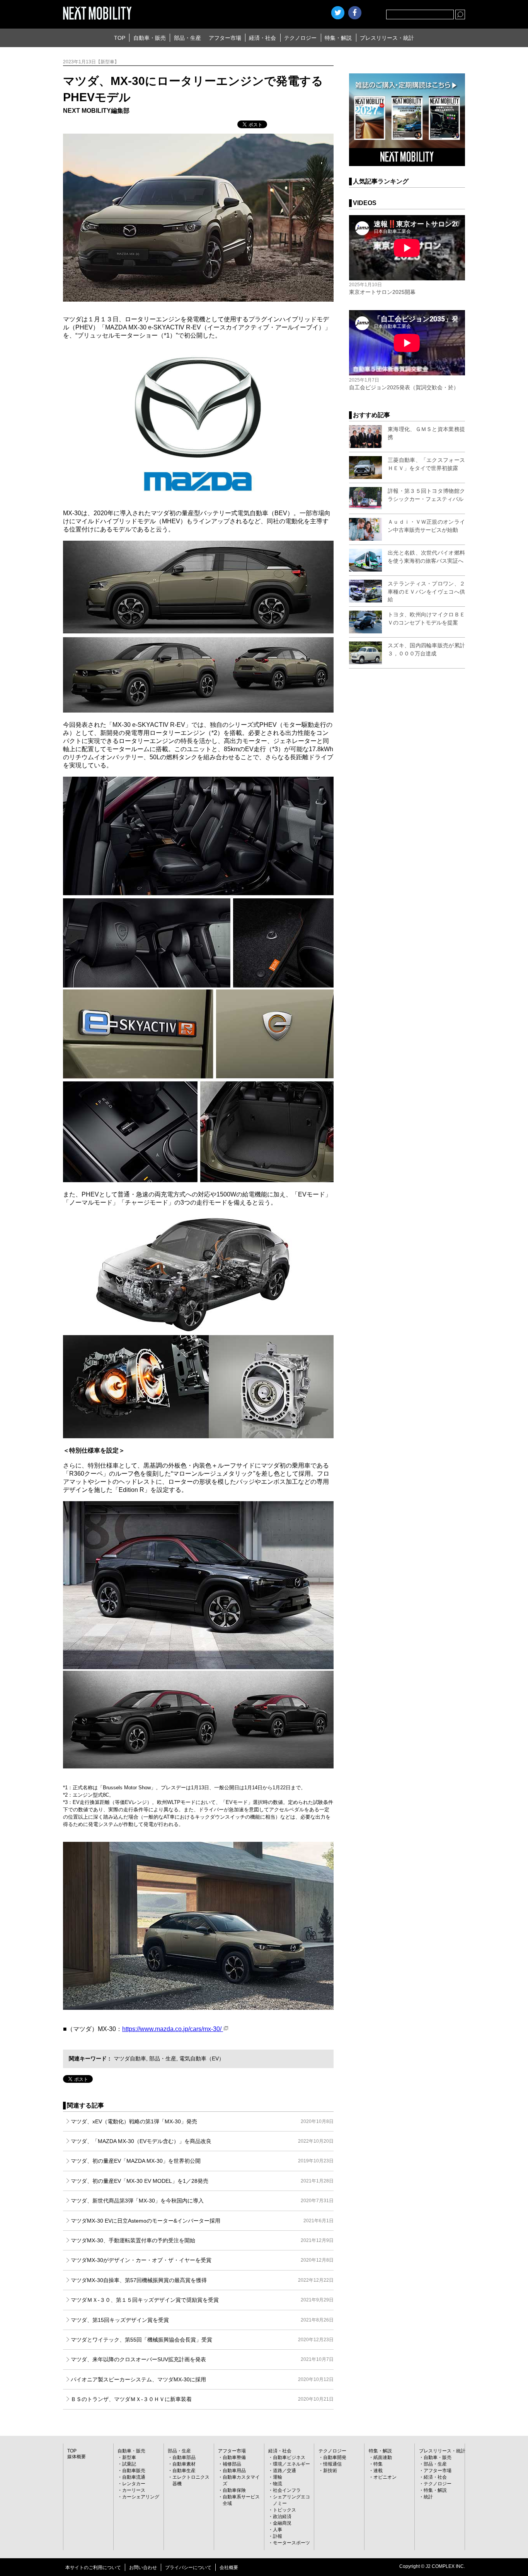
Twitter (338, 13)
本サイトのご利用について (93, 2568)
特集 (378, 2464)
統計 (428, 2497)
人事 (278, 2530)
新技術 (330, 2471)
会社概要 (229, 2568)
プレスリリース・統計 (387, 38)
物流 (278, 2484)
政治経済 (282, 2517)
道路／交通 (284, 2471)
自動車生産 (184, 2471)
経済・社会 (262, 38)
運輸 (278, 2477)
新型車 (129, 2457)
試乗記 (129, 2464)
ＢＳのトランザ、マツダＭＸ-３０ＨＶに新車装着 (202, 2399)
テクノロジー (300, 38)
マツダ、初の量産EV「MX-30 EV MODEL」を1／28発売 (202, 2181)
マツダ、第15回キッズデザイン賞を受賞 (202, 2320)
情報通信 (332, 2464)
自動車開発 (335, 2457)
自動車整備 (234, 2457)
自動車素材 (184, 2464)
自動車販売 (134, 2471)
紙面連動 (383, 2457)
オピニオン (385, 2477)
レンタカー (134, 2484)
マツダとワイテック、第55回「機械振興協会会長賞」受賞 (202, 2340)
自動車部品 (184, 2457)
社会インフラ (287, 2490)
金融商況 (282, 2523)
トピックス (284, 2510)
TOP (120, 38)
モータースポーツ (291, 2543)
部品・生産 (187, 38)
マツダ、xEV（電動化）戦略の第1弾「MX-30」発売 (202, 2121)
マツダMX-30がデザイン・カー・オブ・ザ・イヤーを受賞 (202, 2260)
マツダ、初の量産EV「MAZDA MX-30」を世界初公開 (202, 2161)
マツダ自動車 (130, 2058)
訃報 (278, 2536)
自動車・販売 (150, 38)
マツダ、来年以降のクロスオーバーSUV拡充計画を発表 (202, 2359)
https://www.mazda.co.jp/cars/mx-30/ (173, 2029)
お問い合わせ (143, 2568)
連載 (378, 2471)
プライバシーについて (188, 2568)
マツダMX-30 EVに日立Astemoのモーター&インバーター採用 (202, 2221)
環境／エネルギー (291, 2464)
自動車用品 (234, 2471)
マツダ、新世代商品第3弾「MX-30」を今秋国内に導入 (202, 2201)
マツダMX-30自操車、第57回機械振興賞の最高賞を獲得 (202, 2280)
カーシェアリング (141, 2497)
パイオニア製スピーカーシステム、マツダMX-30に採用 (202, 2379)
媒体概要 (77, 2457)
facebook (355, 13)
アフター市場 (225, 38)
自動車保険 (234, 2490)
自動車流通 (134, 2477)
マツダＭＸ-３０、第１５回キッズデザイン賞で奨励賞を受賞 (202, 2300)
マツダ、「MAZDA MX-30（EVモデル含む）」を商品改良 (202, 2141)
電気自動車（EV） (202, 2058)
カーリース (134, 2490)
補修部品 (232, 2464)
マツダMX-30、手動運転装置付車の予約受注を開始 (202, 2240)
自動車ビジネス (289, 2457)
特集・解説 (338, 38)
